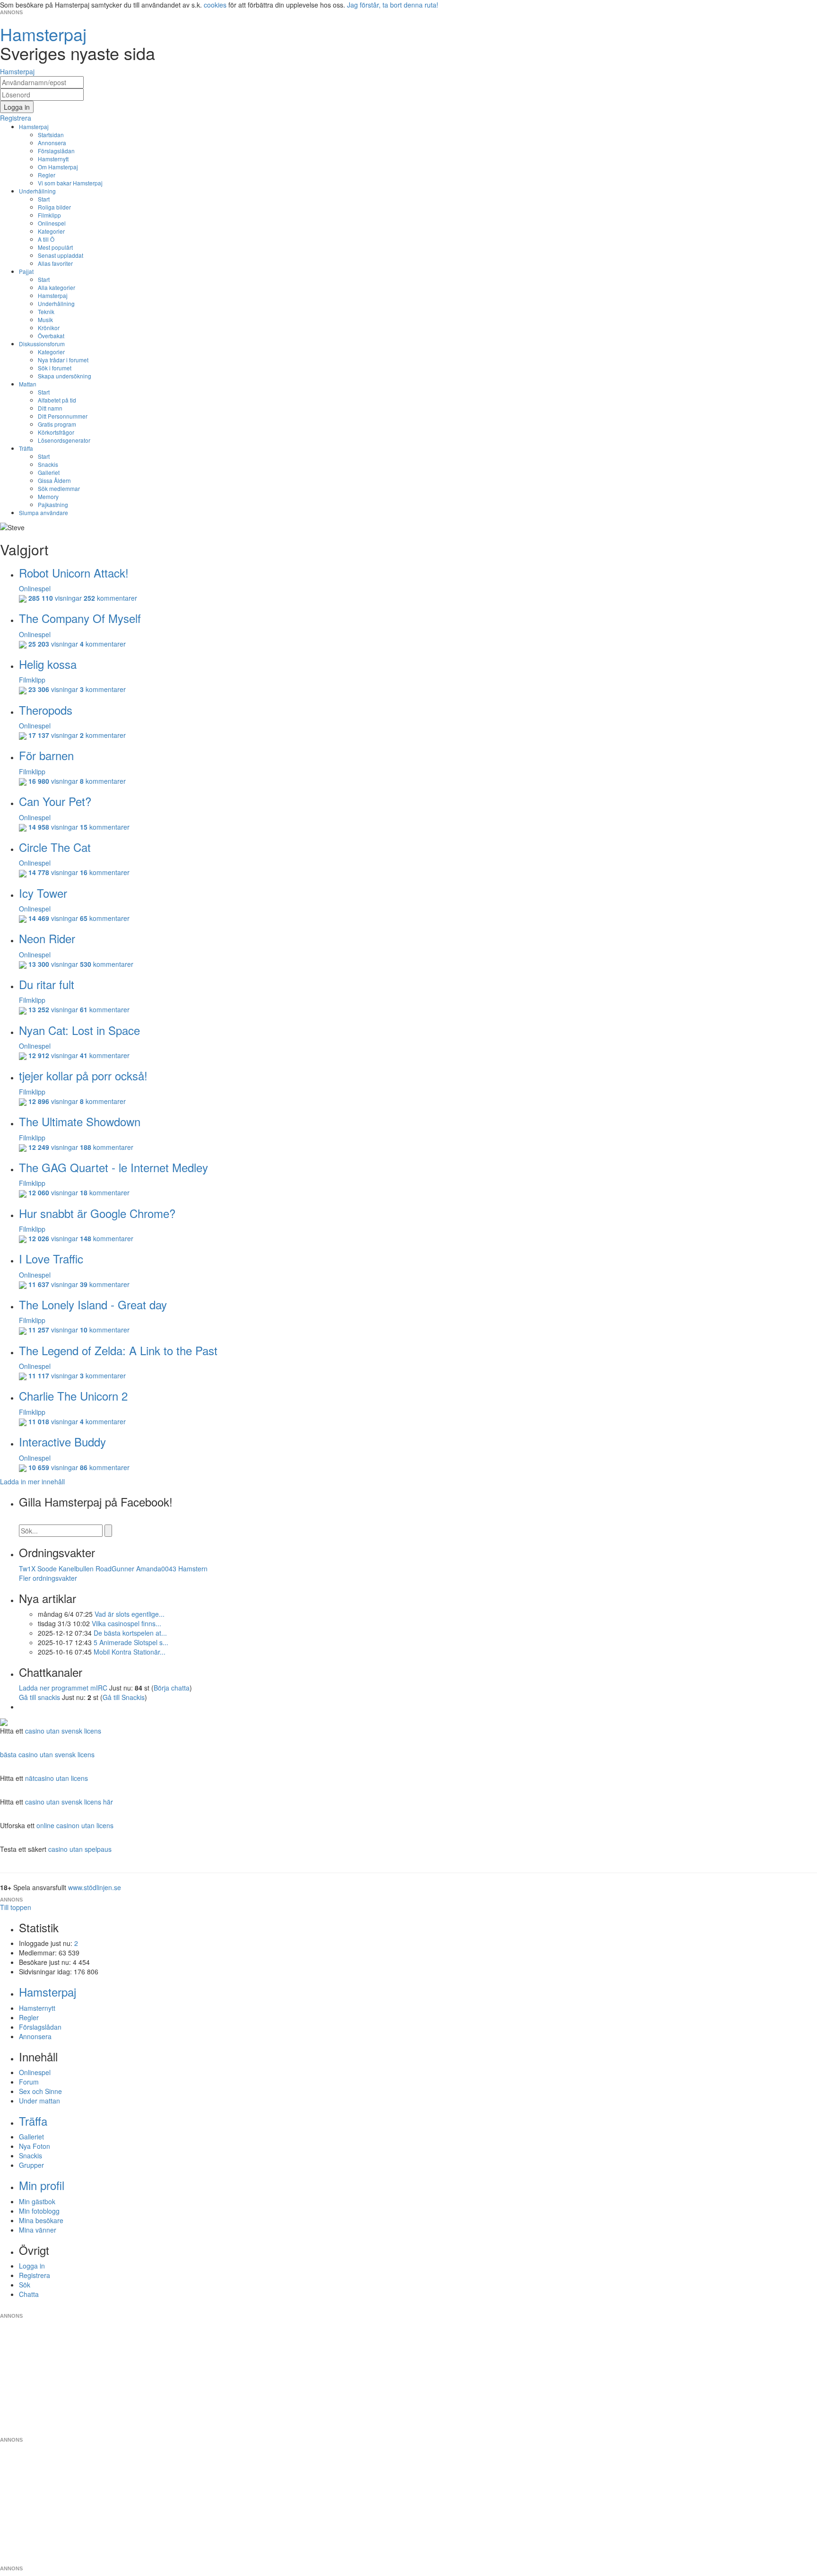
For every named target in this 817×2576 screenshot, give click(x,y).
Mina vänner (38, 2230)
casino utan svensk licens (63, 1731)
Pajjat (26, 271)
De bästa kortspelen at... (130, 1633)
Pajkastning (53, 504)
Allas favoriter (55, 263)
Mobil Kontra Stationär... (130, 1652)
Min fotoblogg (39, 2211)
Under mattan (39, 2101)
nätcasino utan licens (56, 1778)
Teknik (46, 311)
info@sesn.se (494, 2308)
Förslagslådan (56, 151)
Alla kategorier (56, 287)
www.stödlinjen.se (95, 1887)
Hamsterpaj (34, 127)
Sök (25, 2285)
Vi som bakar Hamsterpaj (70, 183)
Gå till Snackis (124, 1697)
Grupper (31, 2165)
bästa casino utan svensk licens (47, 1754)
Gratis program (57, 424)
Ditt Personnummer (63, 416)
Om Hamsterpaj (58, 167)
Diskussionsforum (42, 344)
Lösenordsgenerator (64, 440)
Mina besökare (41, 2220)
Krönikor (49, 328)
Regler (47, 175)
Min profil (42, 2185)
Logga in (32, 2266)
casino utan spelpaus (80, 1849)
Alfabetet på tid (57, 400)
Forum (29, 2082)
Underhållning (37, 191)
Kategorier (51, 231)
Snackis (48, 464)
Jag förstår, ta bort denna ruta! (393, 5)
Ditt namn (50, 408)
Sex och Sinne (40, 2091)
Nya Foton (35, 2146)
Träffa (26, 448)
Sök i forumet (55, 368)
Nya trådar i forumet (63, 360)
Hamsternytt (53, 159)
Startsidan (51, 135)
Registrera (35, 2275)
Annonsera (52, 143)
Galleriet (49, 472)
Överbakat (51, 336)
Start (44, 199)
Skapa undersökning (65, 376)
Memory (48, 496)
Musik (45, 320)
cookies (215, 5)
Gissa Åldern (54, 480)
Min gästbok (37, 2201)
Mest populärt (55, 247)
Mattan (28, 384)
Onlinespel (52, 223)
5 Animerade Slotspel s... (131, 1642)
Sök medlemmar (59, 488)
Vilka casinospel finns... (126, 1623)
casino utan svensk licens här (69, 1802)
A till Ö (46, 239)
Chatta (29, 2294)
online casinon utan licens (75, 1825)
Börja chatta (172, 1688)
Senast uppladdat (61, 255)
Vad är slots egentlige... (130, 1614)
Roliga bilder (54, 207)
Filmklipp (49, 215)
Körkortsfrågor (56, 432)
